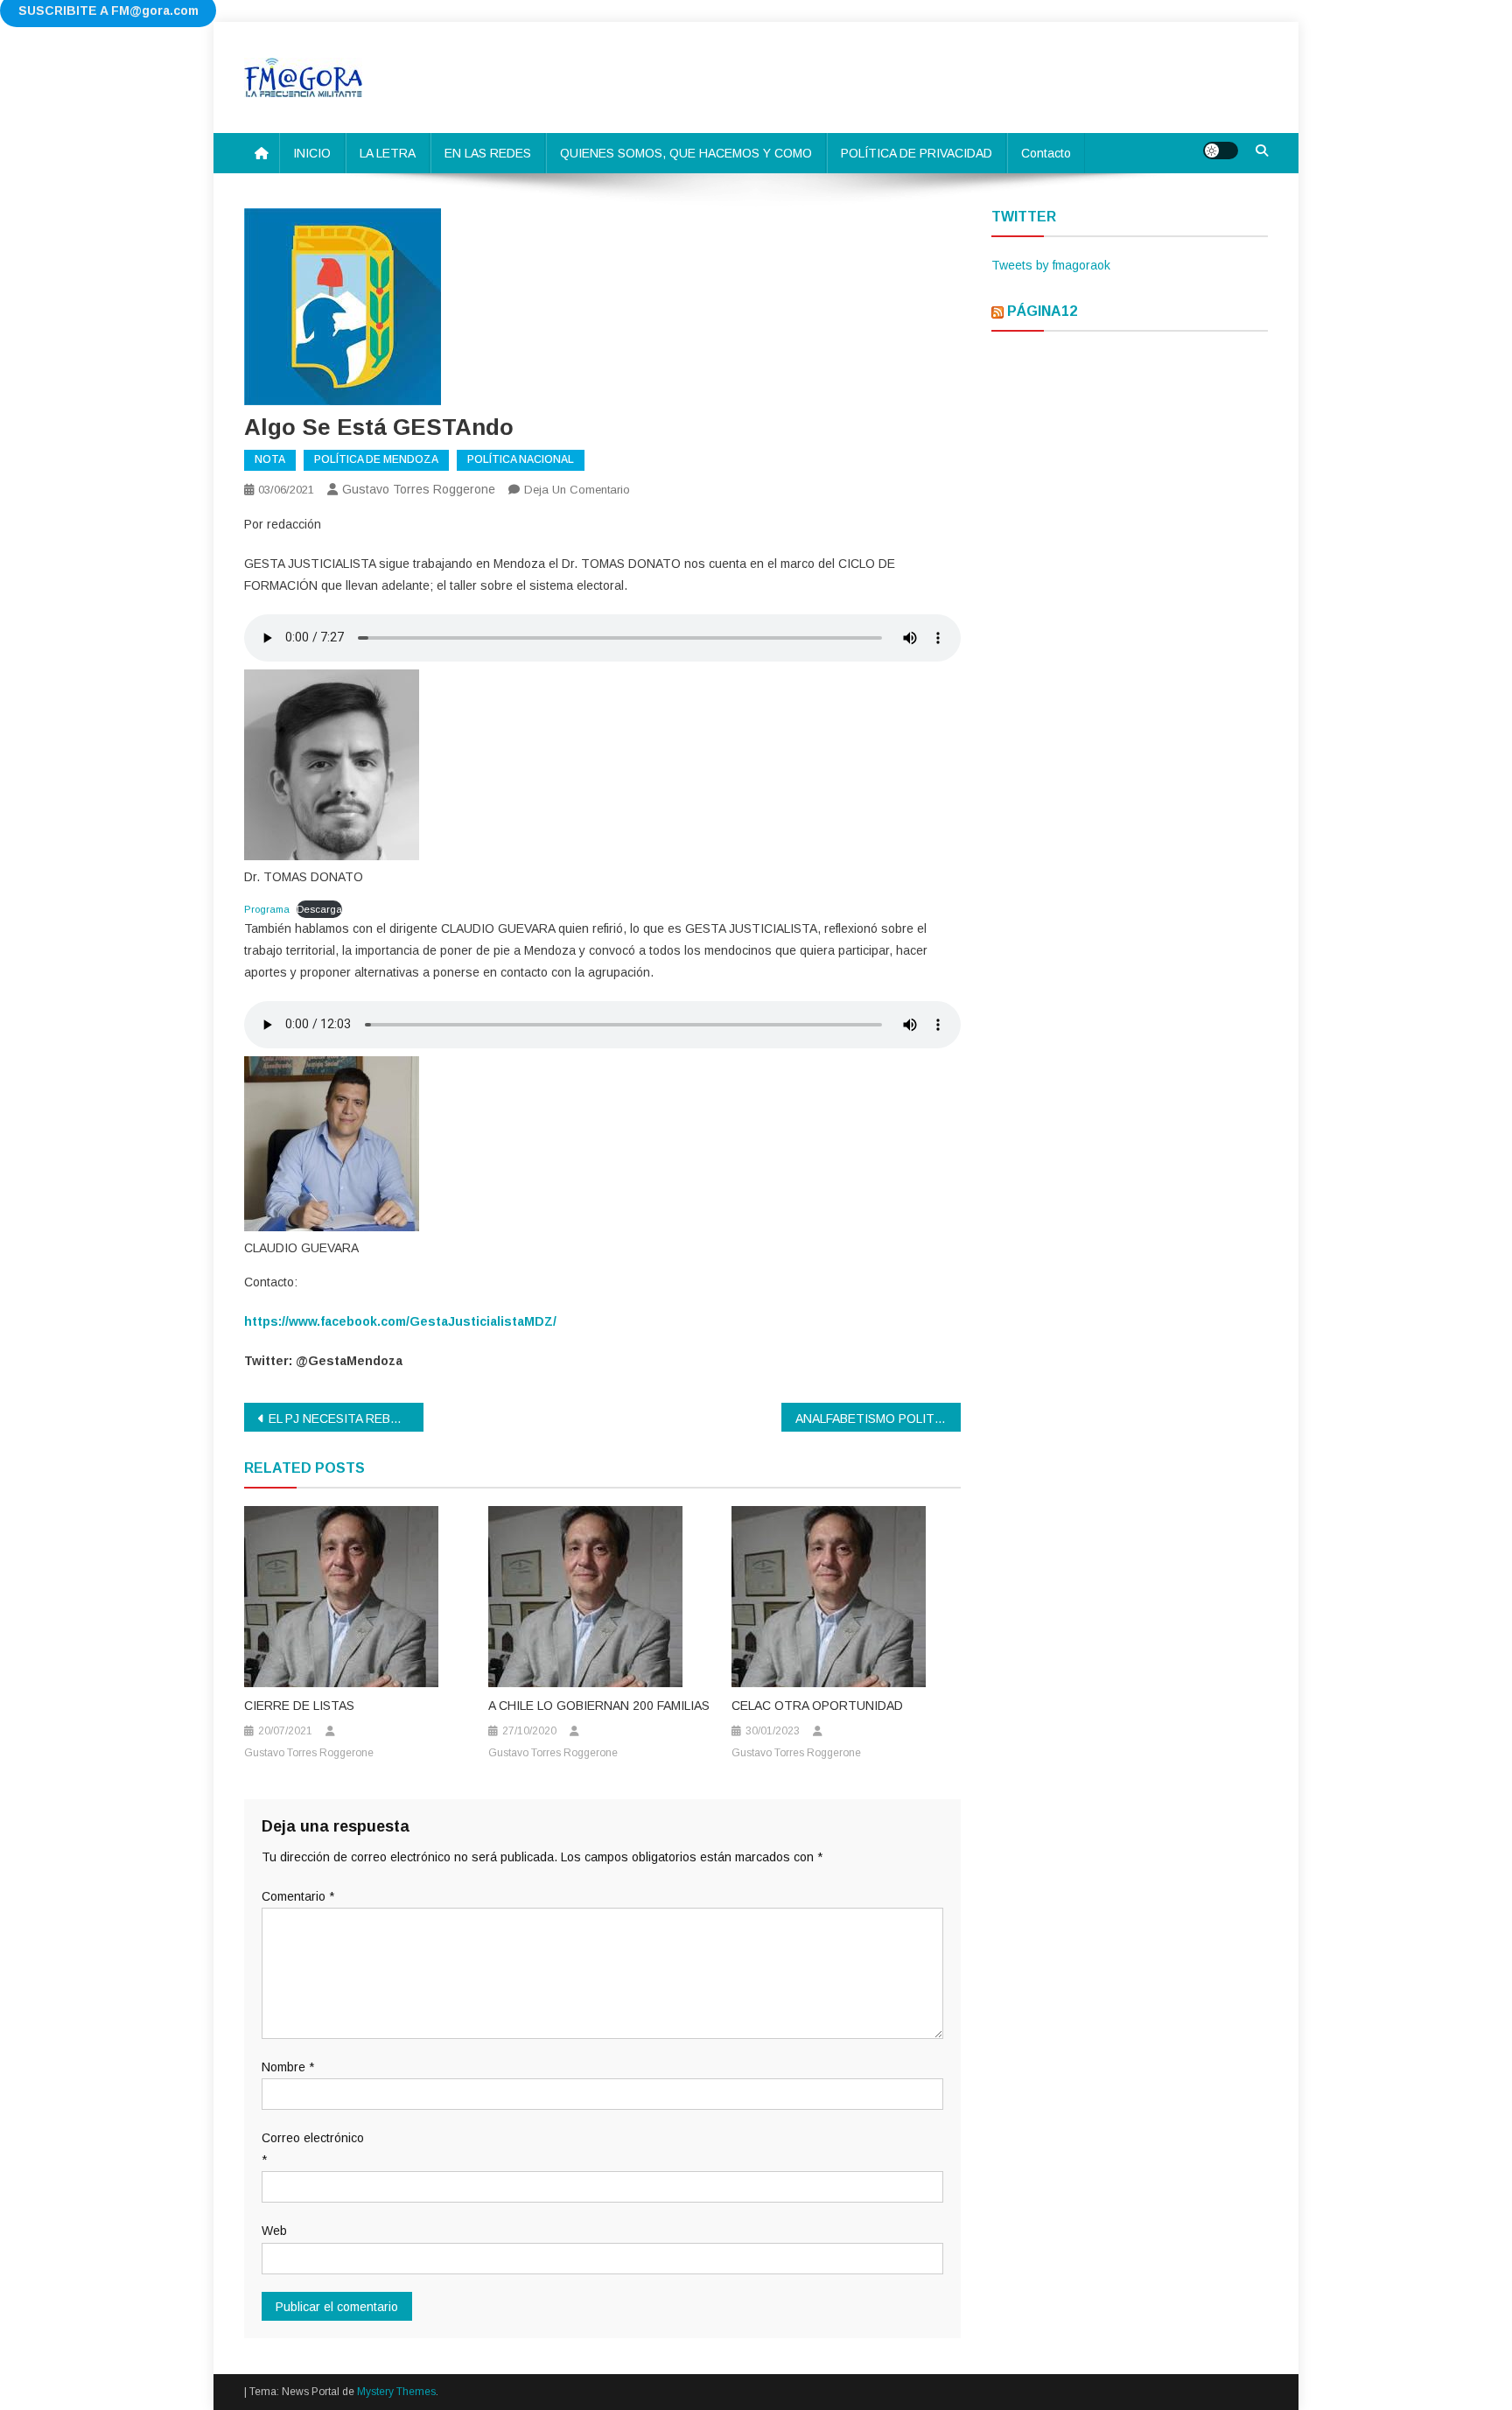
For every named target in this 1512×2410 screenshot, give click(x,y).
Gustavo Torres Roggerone (419, 489)
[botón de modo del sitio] (1221, 151)
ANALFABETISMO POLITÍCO (876, 1419)
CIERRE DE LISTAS (299, 1706)
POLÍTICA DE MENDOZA (376, 459)
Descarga (319, 909)
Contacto (1046, 153)
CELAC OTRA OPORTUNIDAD (817, 1706)
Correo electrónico (313, 2149)
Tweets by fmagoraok (1051, 265)
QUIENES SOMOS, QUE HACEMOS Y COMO (686, 153)
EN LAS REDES (488, 153)
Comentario (298, 1896)
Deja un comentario (577, 490)
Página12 (1042, 311)
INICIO (312, 153)
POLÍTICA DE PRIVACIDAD (917, 153)
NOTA (270, 459)
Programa (267, 909)
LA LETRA (388, 153)
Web (274, 2231)
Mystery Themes (396, 2392)
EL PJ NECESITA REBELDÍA (346, 1419)
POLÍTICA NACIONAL (521, 459)
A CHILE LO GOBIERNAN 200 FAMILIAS (599, 1706)
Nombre (288, 2067)
